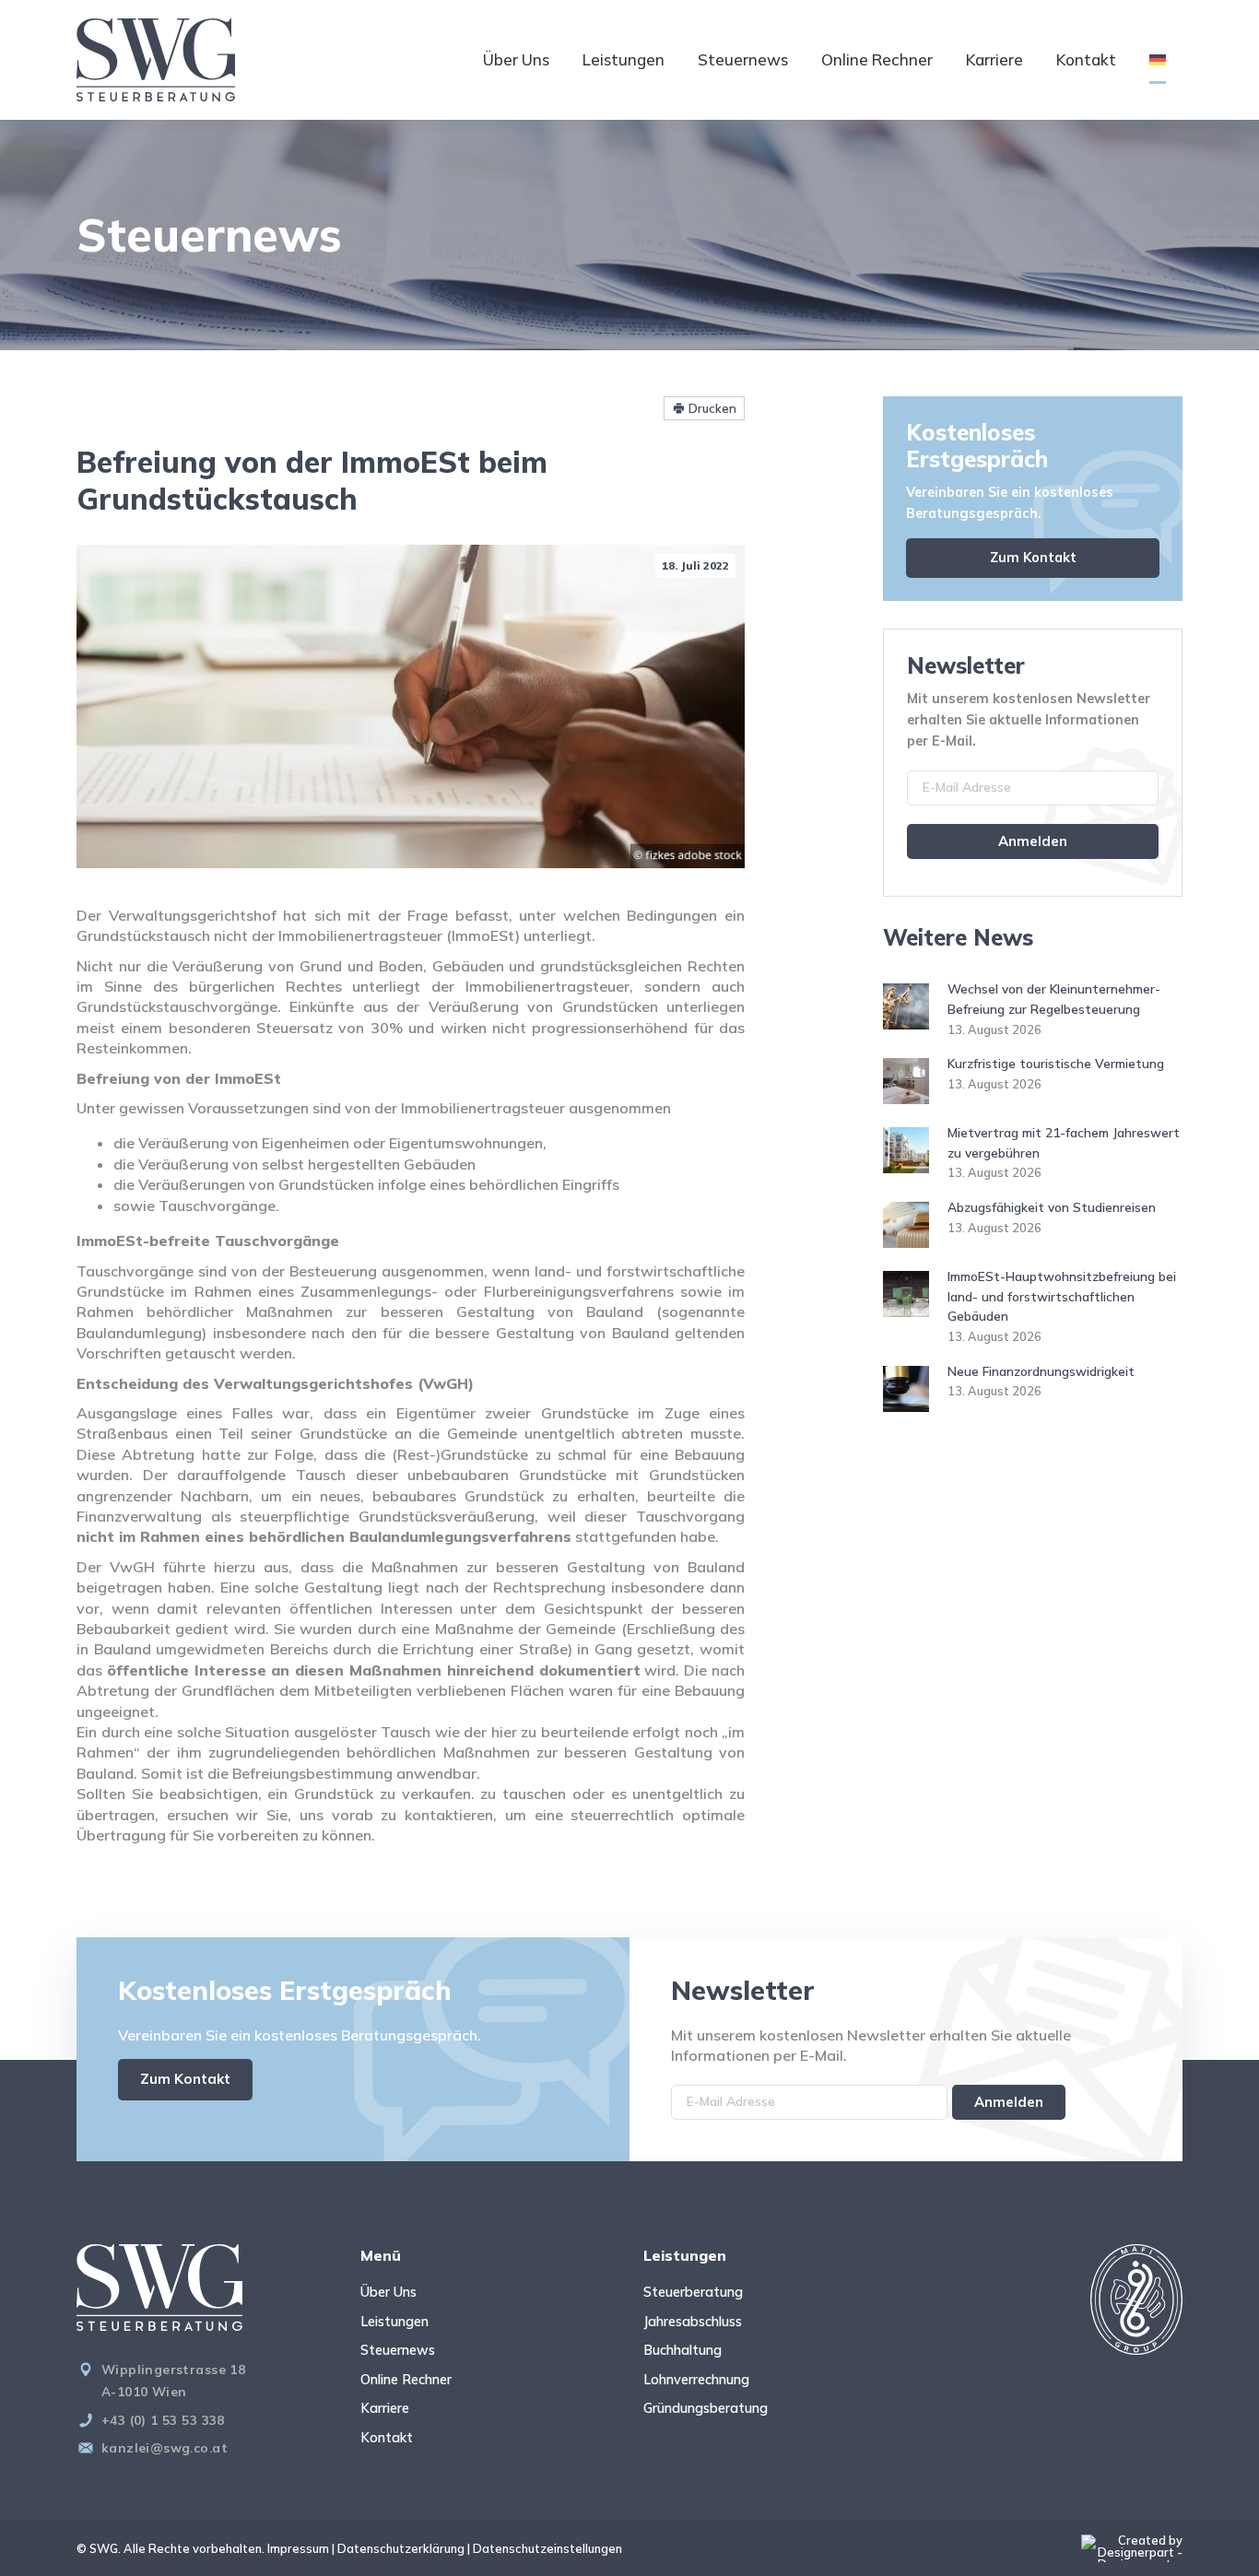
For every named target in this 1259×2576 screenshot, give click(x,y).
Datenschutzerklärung (401, 2548)
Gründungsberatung (706, 2408)
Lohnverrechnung (696, 2380)
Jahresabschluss (693, 2322)
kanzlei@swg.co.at (165, 2447)
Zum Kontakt (1033, 558)
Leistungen (624, 59)
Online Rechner (877, 59)
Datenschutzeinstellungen (547, 2548)
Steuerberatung (693, 2292)
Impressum (298, 2548)
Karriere (994, 59)
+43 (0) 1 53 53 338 (163, 2420)
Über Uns (516, 59)
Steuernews (743, 59)
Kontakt (1086, 59)
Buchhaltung (682, 2350)
